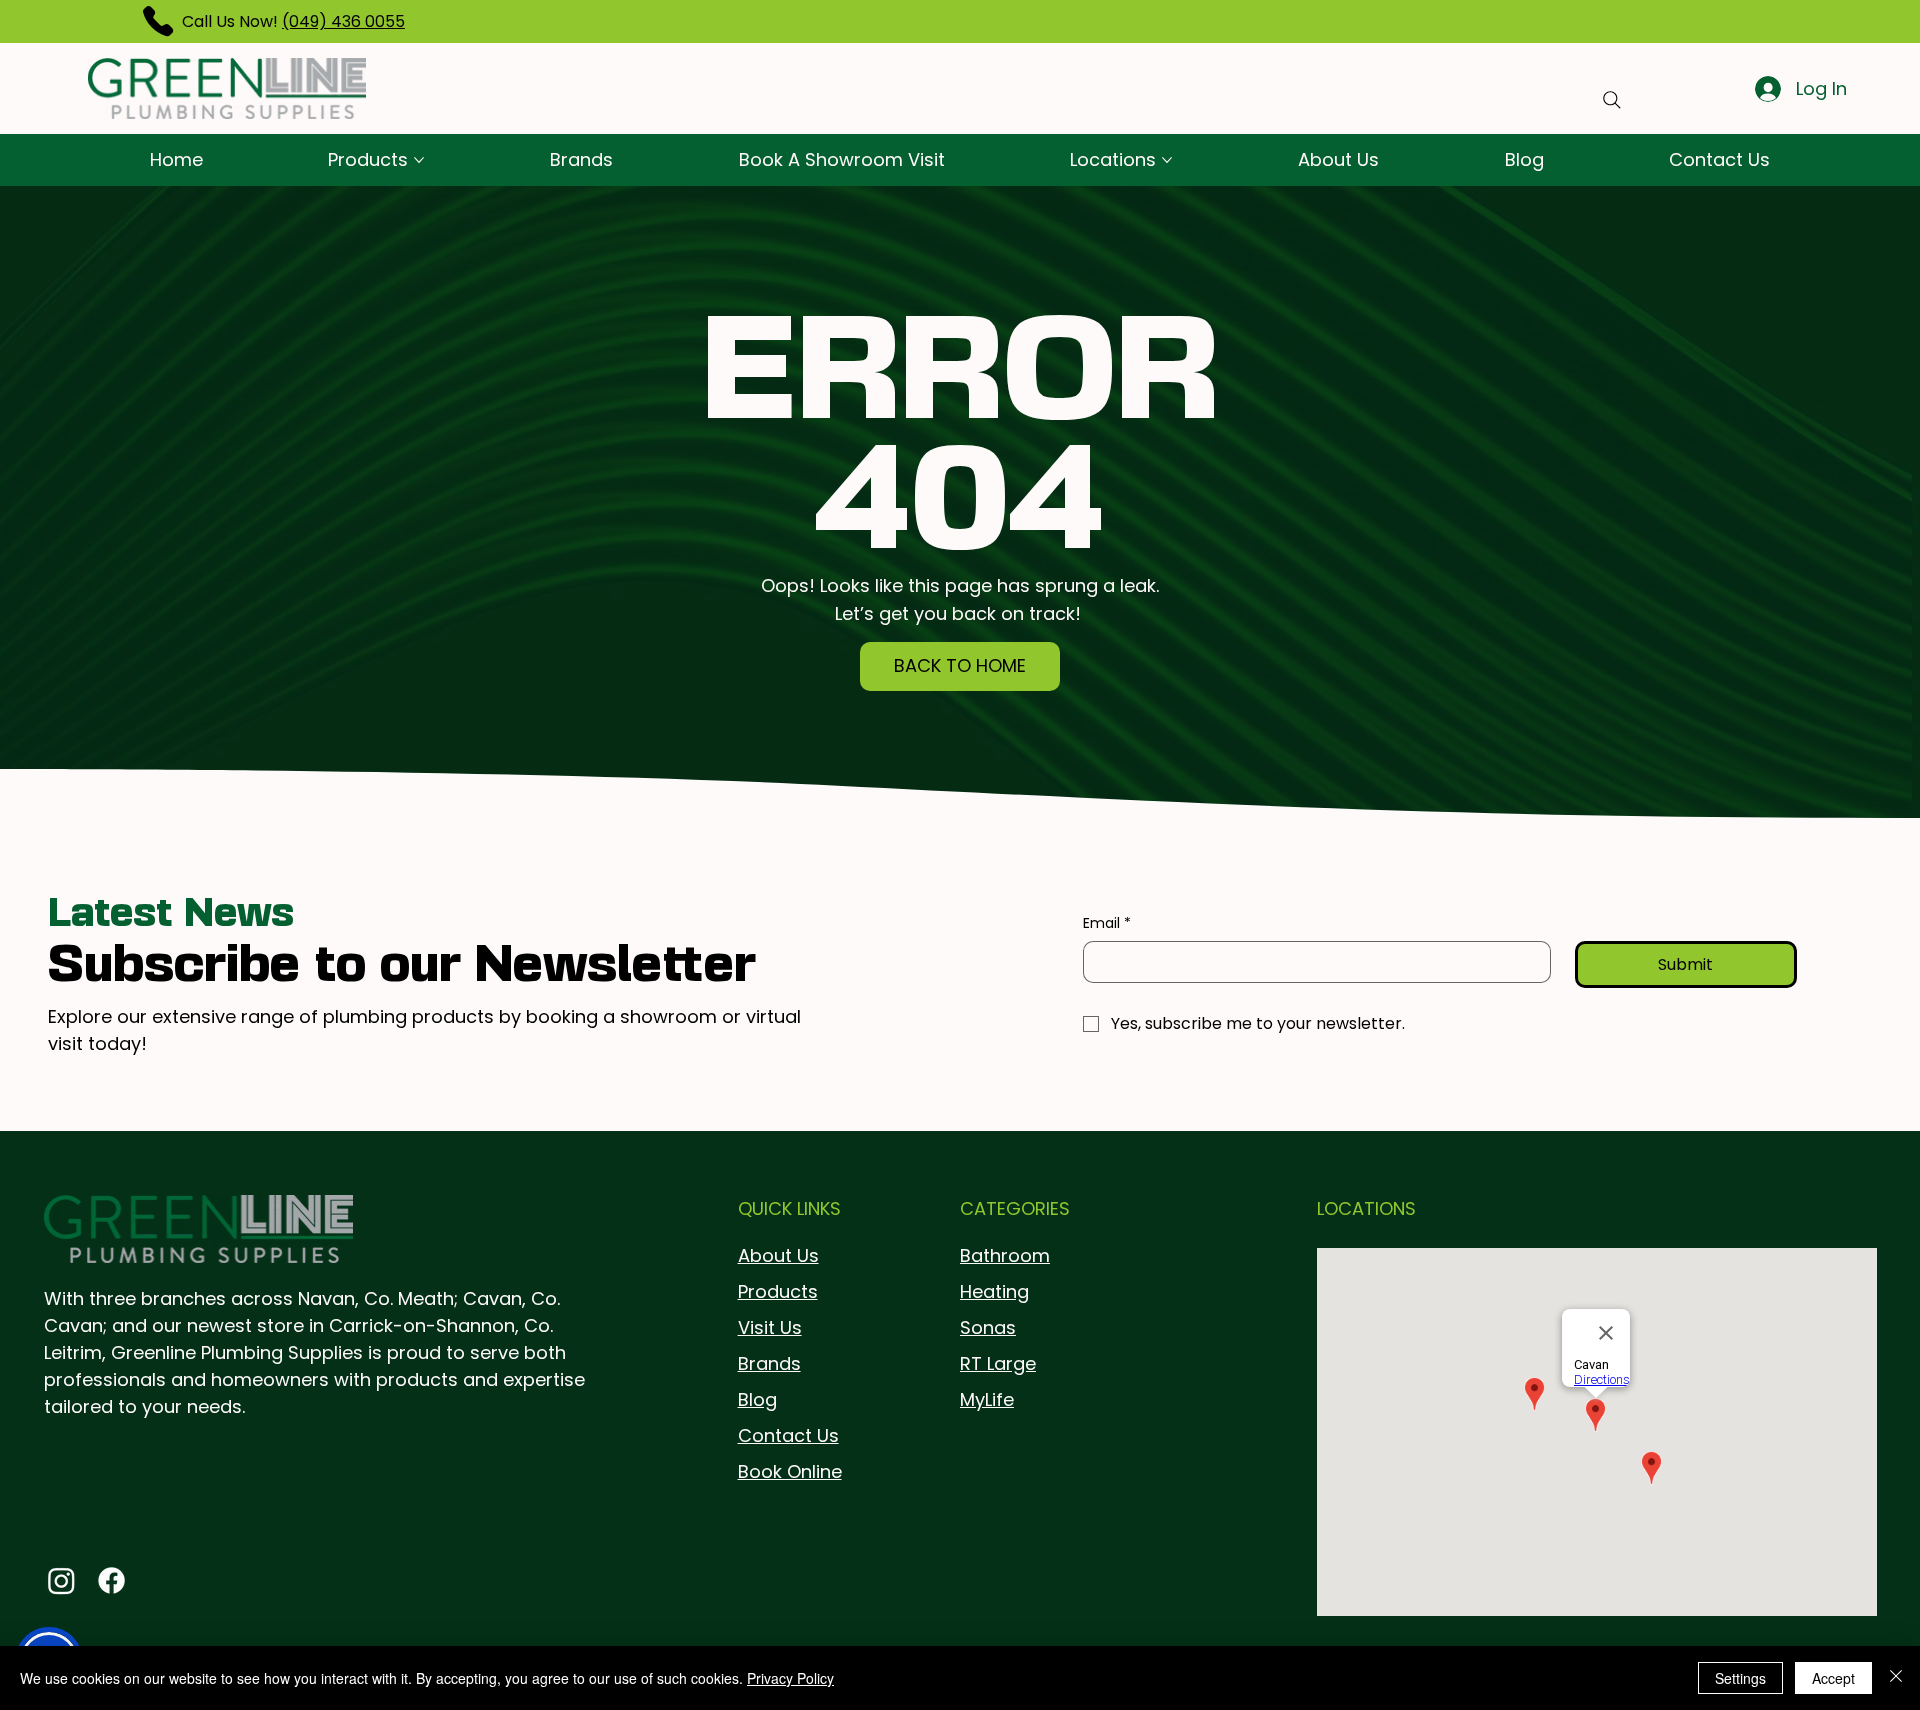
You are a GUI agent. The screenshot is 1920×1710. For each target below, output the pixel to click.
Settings (1740, 1678)
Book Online (790, 1471)
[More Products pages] (419, 160)
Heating (994, 1291)
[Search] (1612, 100)
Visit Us (770, 1327)
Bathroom (1005, 1255)
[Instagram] (61, 1580)
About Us (778, 1255)
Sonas (988, 1327)
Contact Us (788, 1435)
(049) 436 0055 (343, 21)
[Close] (1896, 1678)
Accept (1833, 1678)
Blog (757, 1399)
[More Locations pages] (1167, 160)
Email (1107, 923)
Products (778, 1291)
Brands (769, 1363)
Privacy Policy (790, 1678)
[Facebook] (111, 1580)
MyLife (987, 1399)
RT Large (998, 1363)
